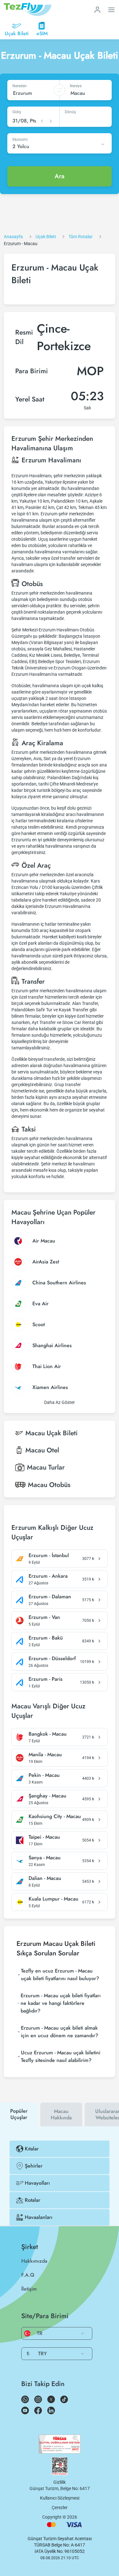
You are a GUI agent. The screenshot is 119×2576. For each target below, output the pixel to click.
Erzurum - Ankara (48, 1576)
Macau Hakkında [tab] (61, 2114)
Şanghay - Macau (47, 1796)
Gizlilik (60, 2482)
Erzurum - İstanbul (49, 1555)
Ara (60, 176)
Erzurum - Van (44, 1617)
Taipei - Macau (44, 1837)
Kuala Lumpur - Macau (53, 1899)
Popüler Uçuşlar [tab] (19, 2114)
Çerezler (60, 2508)
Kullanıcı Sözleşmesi (60, 2498)
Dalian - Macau (45, 1878)
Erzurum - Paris (46, 1679)
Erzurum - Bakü (46, 1638)
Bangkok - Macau (48, 1734)
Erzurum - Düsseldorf (52, 1659)
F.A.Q (28, 2275)
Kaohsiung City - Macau (55, 1816)
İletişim (29, 2289)
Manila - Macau (45, 1755)
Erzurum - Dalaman (50, 1597)
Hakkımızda (34, 2261)
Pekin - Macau (44, 1775)
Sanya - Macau (45, 1858)
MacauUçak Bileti (52, 1433)
